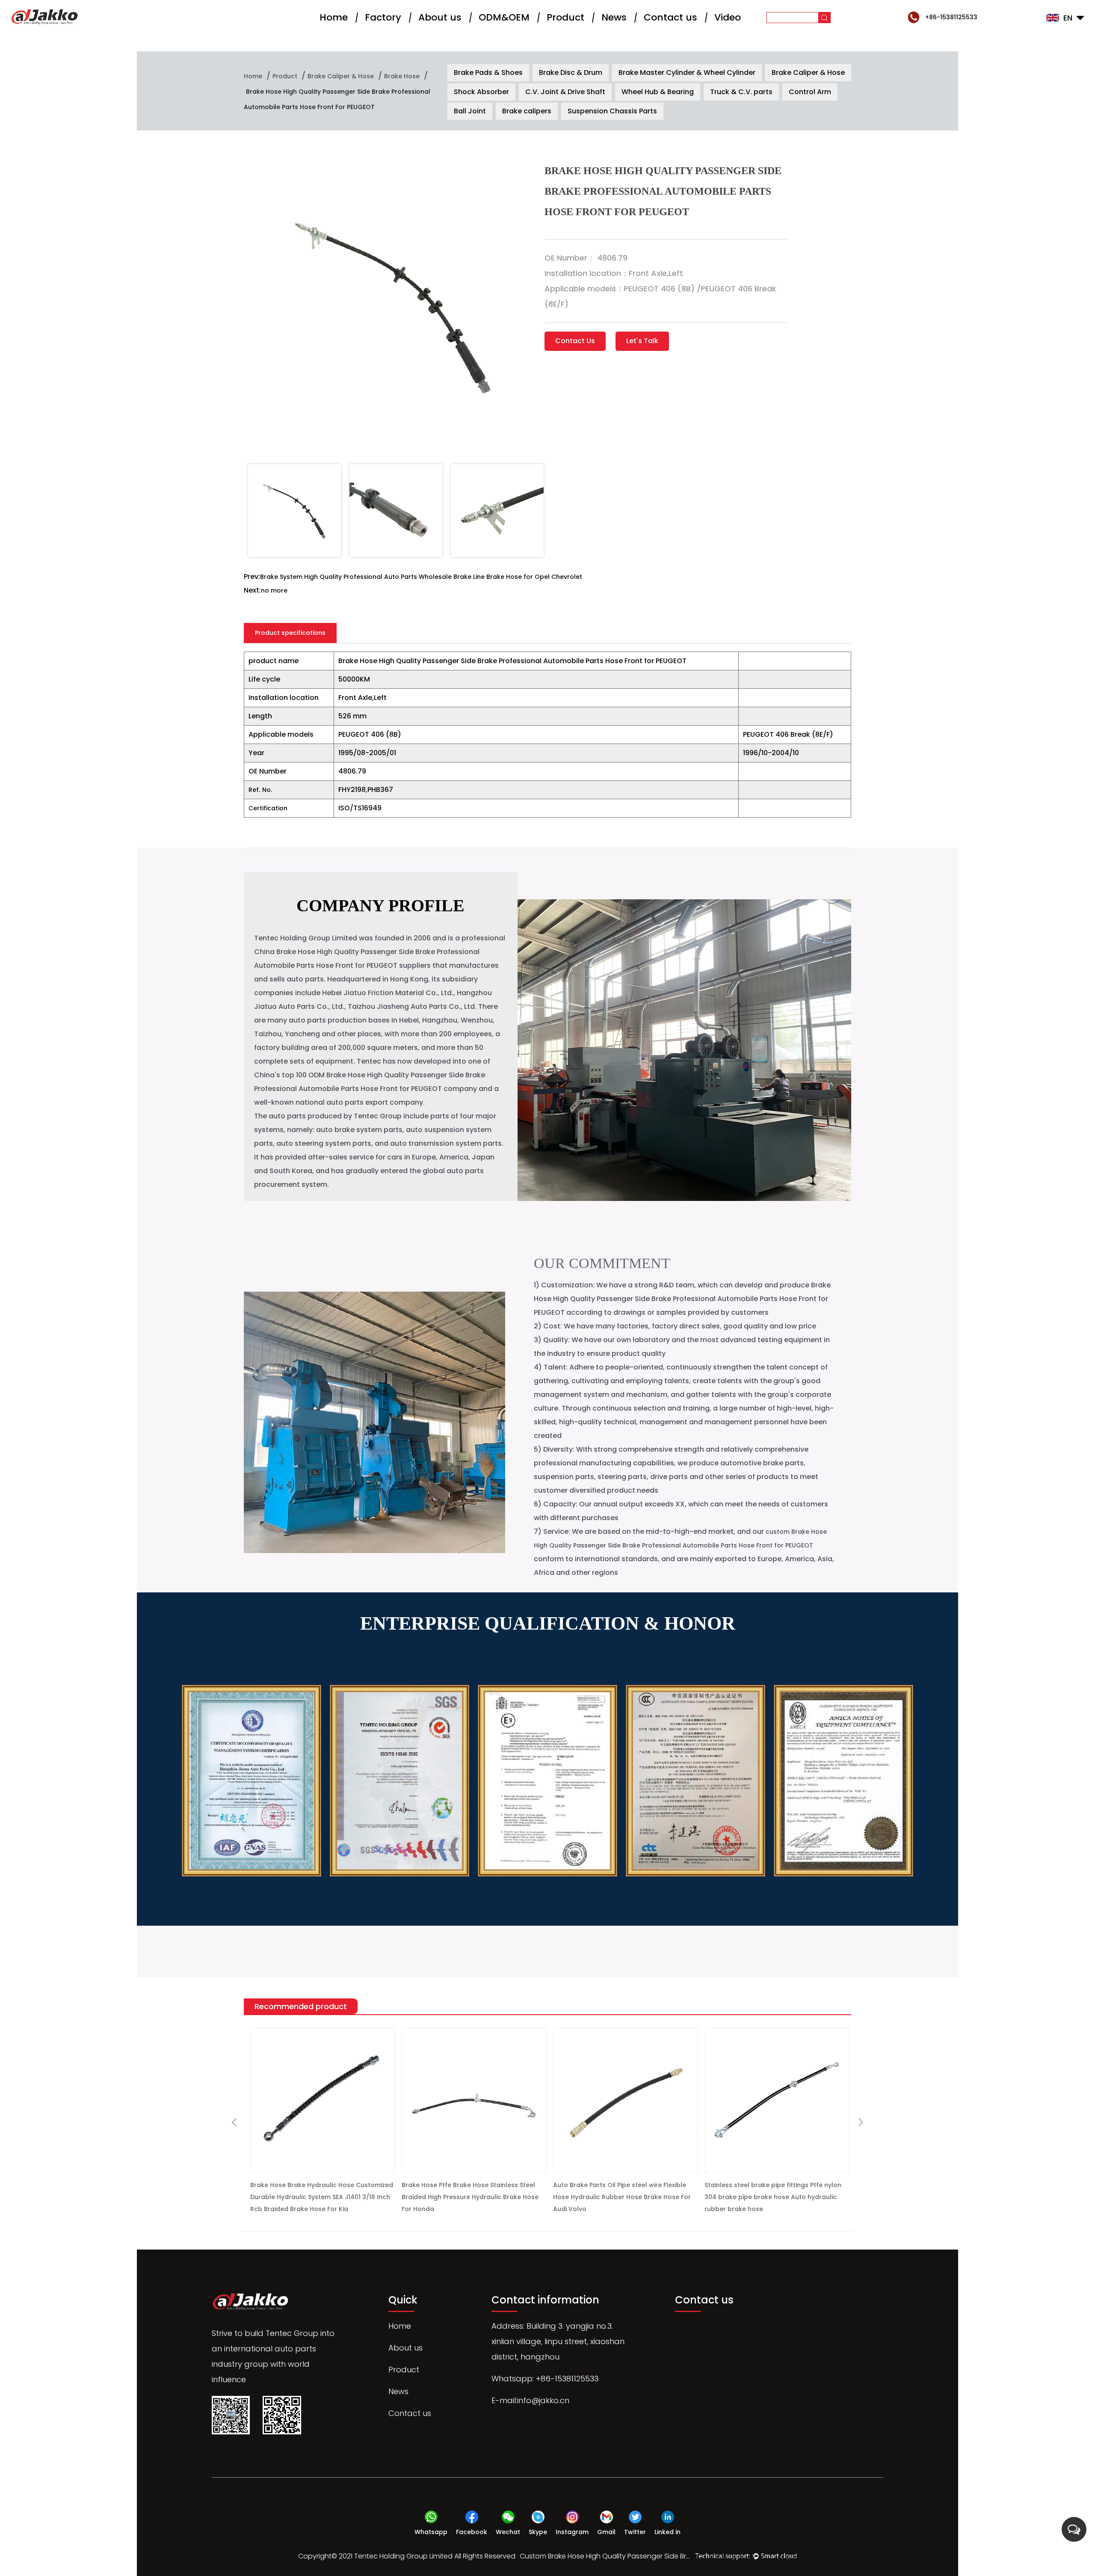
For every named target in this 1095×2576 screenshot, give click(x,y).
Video (728, 17)
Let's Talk (642, 341)
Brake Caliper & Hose (341, 76)
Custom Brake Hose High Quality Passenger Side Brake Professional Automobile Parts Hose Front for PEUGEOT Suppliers (605, 2556)
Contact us (670, 17)
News (614, 17)
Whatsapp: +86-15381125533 (545, 2379)
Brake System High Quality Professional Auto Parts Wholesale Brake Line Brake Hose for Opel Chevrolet (421, 577)
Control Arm (810, 92)
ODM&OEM (504, 17)
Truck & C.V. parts (741, 92)
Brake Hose (402, 76)
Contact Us (575, 341)
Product (565, 17)
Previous (234, 2123)
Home (334, 17)
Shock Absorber (481, 92)
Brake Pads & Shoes (488, 73)
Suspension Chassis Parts (612, 111)
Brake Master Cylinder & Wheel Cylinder (687, 73)
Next (861, 2123)
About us (440, 17)
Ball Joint (470, 111)
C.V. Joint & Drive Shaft (565, 92)
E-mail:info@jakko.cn (530, 2400)
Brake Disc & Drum (571, 73)
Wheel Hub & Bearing (658, 92)
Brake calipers (527, 111)
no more (274, 590)
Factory (383, 17)
